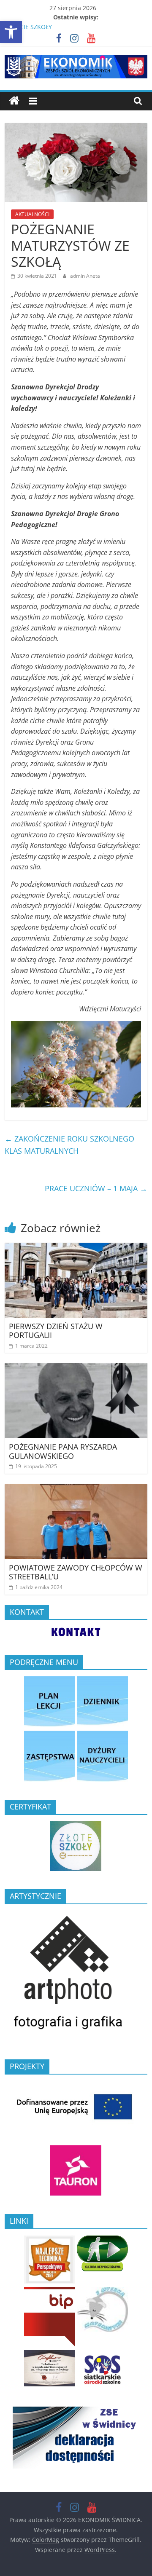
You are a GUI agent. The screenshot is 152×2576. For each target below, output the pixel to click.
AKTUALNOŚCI (32, 214)
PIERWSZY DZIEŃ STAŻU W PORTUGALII (56, 1331)
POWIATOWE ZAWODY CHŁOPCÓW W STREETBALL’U (76, 1572)
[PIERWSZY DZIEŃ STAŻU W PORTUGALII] (76, 1248)
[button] (11, 32)
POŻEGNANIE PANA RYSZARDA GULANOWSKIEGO (63, 1451)
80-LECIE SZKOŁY (28, 27)
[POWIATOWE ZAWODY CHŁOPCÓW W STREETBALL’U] (76, 1489)
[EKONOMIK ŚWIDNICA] (14, 101)
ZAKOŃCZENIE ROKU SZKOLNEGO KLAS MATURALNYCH (69, 1145)
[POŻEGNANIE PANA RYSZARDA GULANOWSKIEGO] (76, 1368)
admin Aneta (85, 276)
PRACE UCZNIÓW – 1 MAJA (96, 1188)
